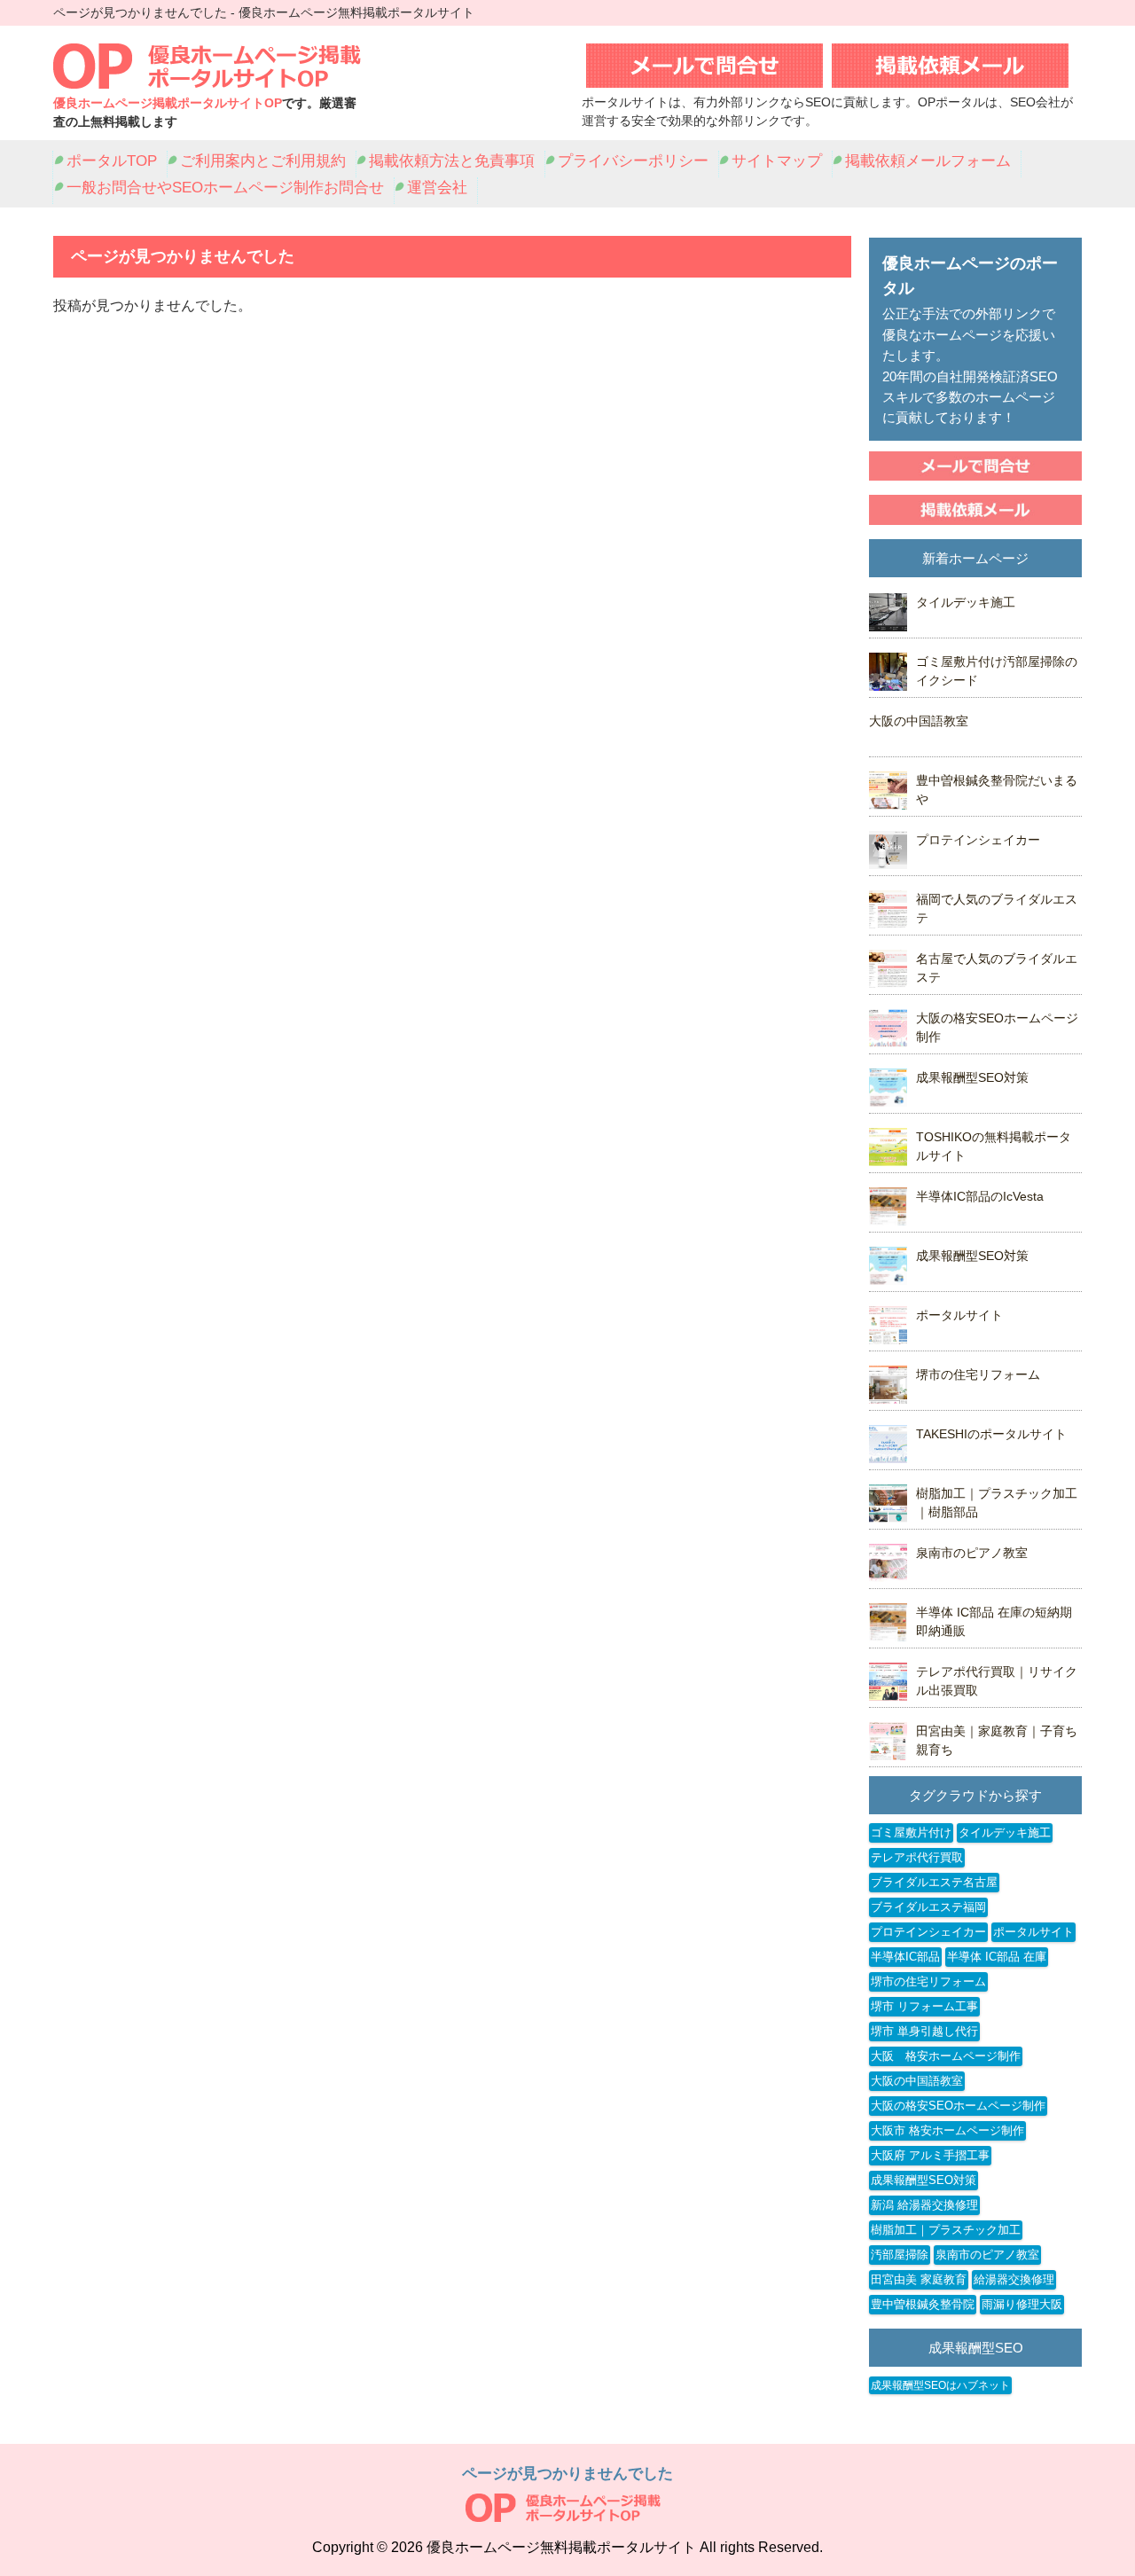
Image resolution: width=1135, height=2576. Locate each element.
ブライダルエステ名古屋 (934, 1882)
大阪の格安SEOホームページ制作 (958, 2106)
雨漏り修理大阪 (1022, 2304)
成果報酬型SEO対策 (972, 1077)
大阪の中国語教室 (919, 721)
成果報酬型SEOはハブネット (940, 2385)
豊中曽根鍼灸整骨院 (923, 2304)
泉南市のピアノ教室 (972, 1553)
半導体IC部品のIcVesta (980, 1196)
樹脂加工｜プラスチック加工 (946, 2230)
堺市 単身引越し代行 (924, 2031)
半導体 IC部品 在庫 (997, 1957)
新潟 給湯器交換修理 (924, 2205)
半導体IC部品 (905, 1957)
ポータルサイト (959, 1315)
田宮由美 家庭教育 (919, 2279)
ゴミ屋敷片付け (911, 1832)
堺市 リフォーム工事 (924, 2006)
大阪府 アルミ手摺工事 (930, 2155)
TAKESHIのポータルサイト (991, 1434)
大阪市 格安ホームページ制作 (947, 2130)
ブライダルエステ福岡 (928, 1907)
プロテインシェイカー (978, 840)
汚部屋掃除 (900, 2255)
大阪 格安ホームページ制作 (946, 2056)
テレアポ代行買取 (917, 1857)
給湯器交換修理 (1014, 2279)
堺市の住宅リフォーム (978, 1374)
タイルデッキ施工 (966, 602)
